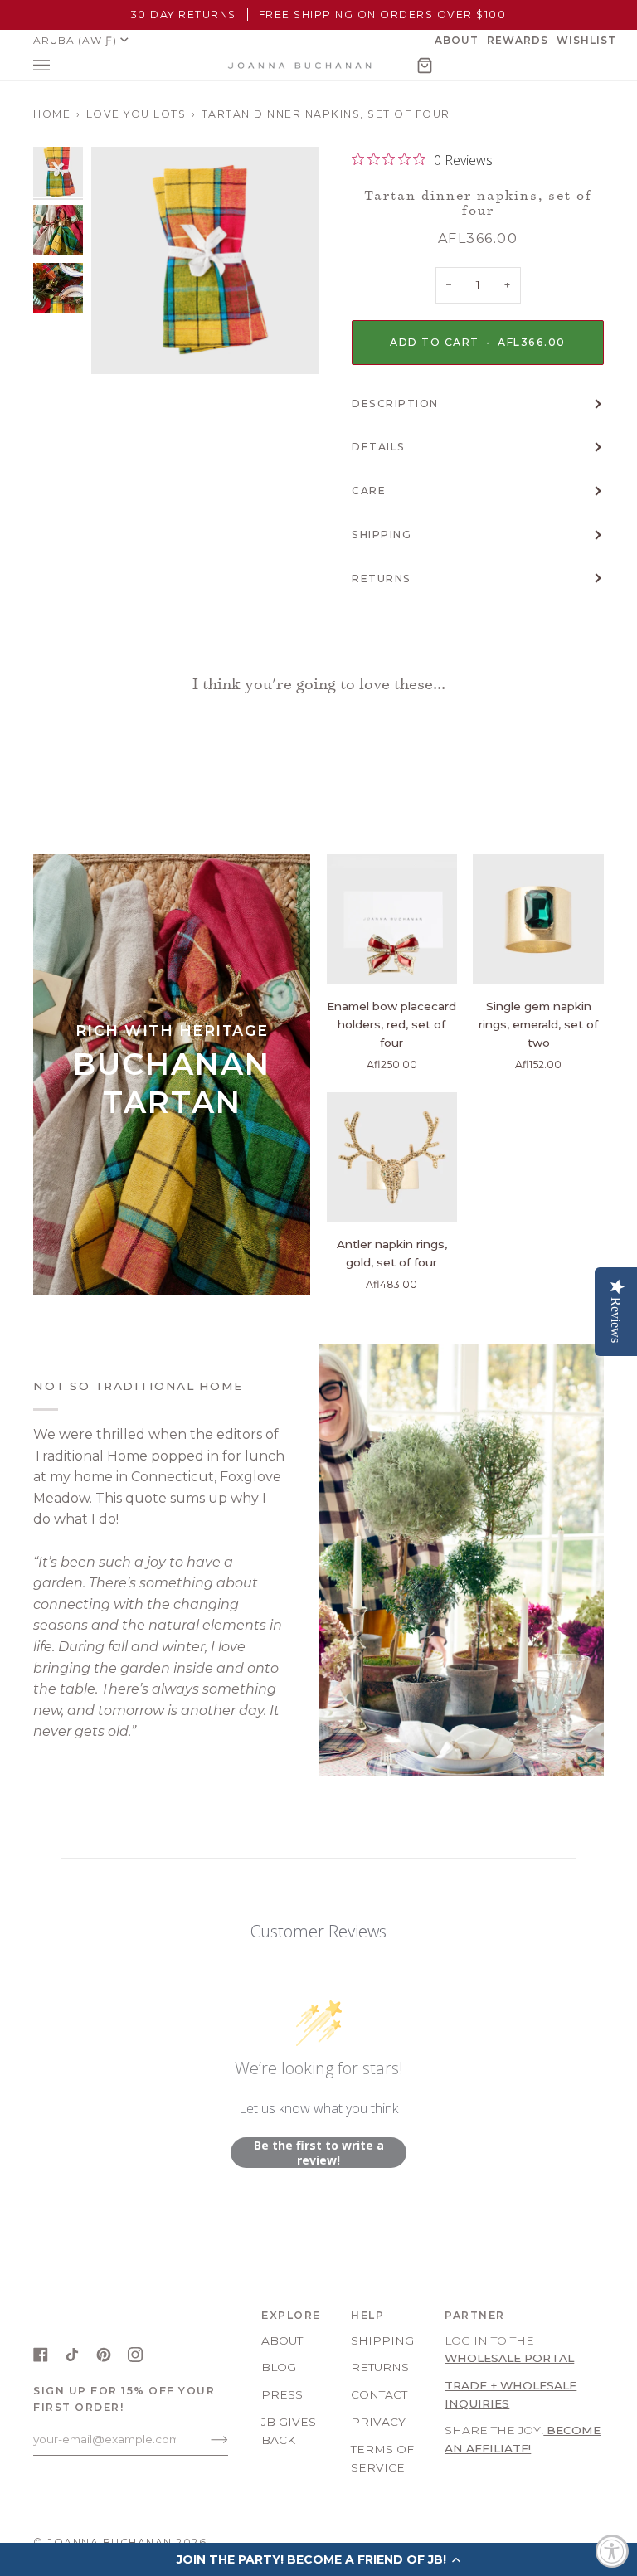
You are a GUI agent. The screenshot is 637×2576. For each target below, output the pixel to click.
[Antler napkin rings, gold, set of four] (392, 1158)
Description (395, 403)
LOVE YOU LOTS (136, 114)
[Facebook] (41, 2355)
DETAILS (379, 447)
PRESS (282, 2394)
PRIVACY (378, 2422)
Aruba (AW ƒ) (75, 40)
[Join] (206, 2439)
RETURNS (382, 578)
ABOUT (282, 2340)
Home (52, 114)
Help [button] (367, 2315)
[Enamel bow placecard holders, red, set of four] (392, 920)
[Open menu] (58, 66)
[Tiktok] (72, 2355)
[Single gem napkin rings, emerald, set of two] (538, 920)
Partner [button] (475, 2315)
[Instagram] (135, 2355)
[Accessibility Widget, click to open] (612, 2551)
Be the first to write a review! (319, 2153)
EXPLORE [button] (291, 2315)
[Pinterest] (104, 2355)
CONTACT (379, 2394)
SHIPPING (382, 535)
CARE (369, 491)
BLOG (279, 2367)
